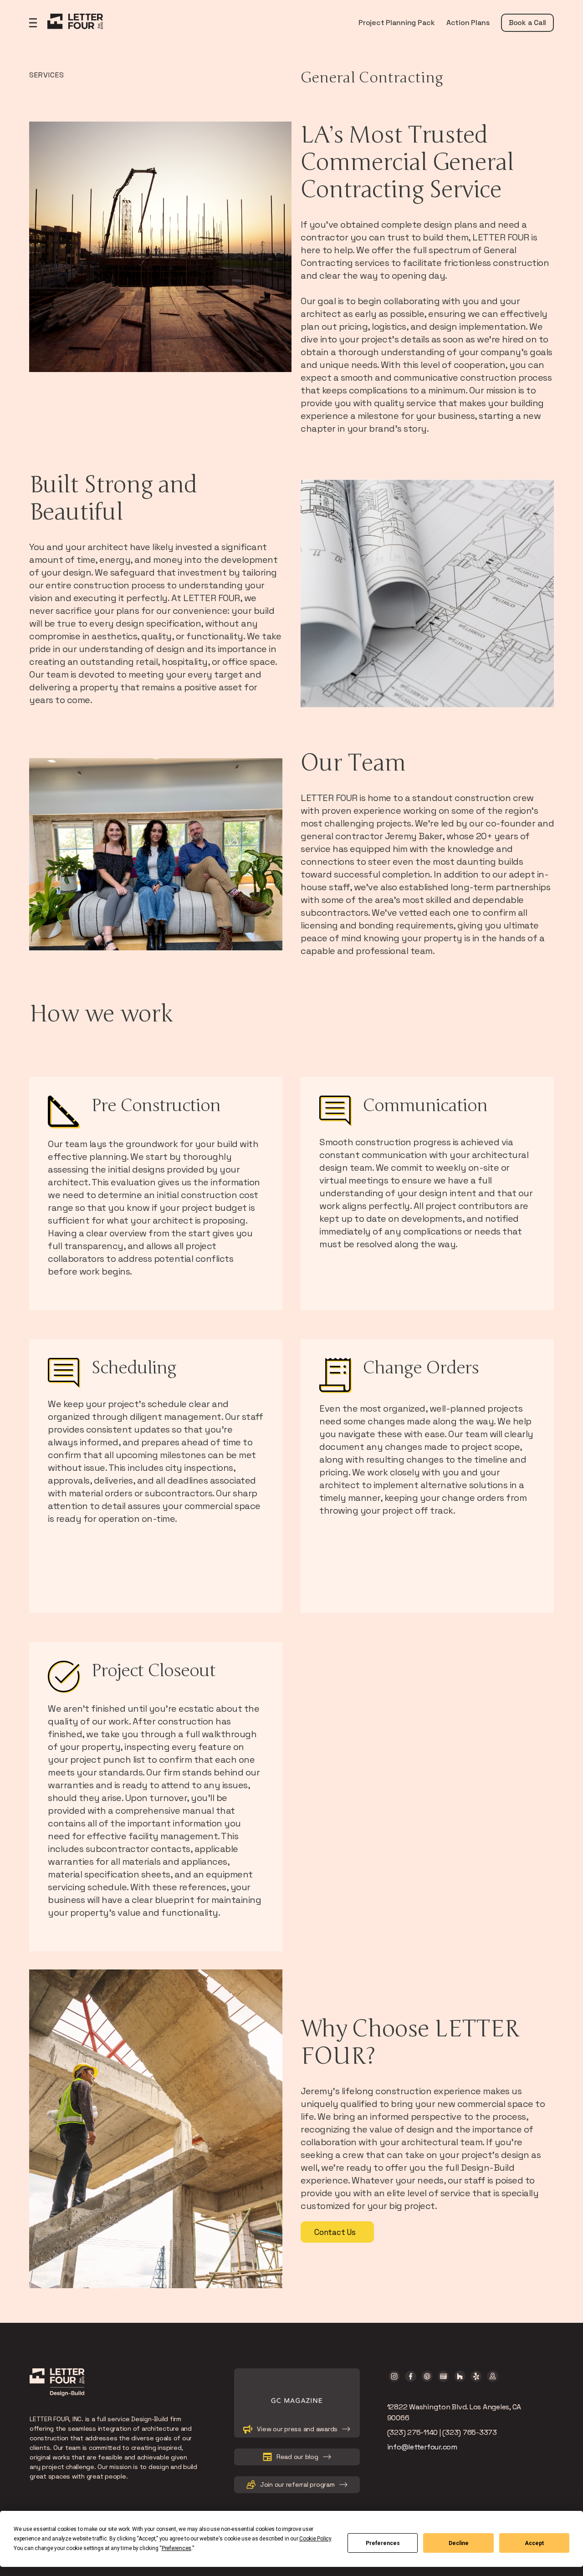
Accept (534, 2543)
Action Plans (468, 23)
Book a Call (527, 23)
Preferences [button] (176, 2548)
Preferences (383, 2543)
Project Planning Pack (397, 23)
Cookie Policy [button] (315, 2539)
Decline (459, 2543)
